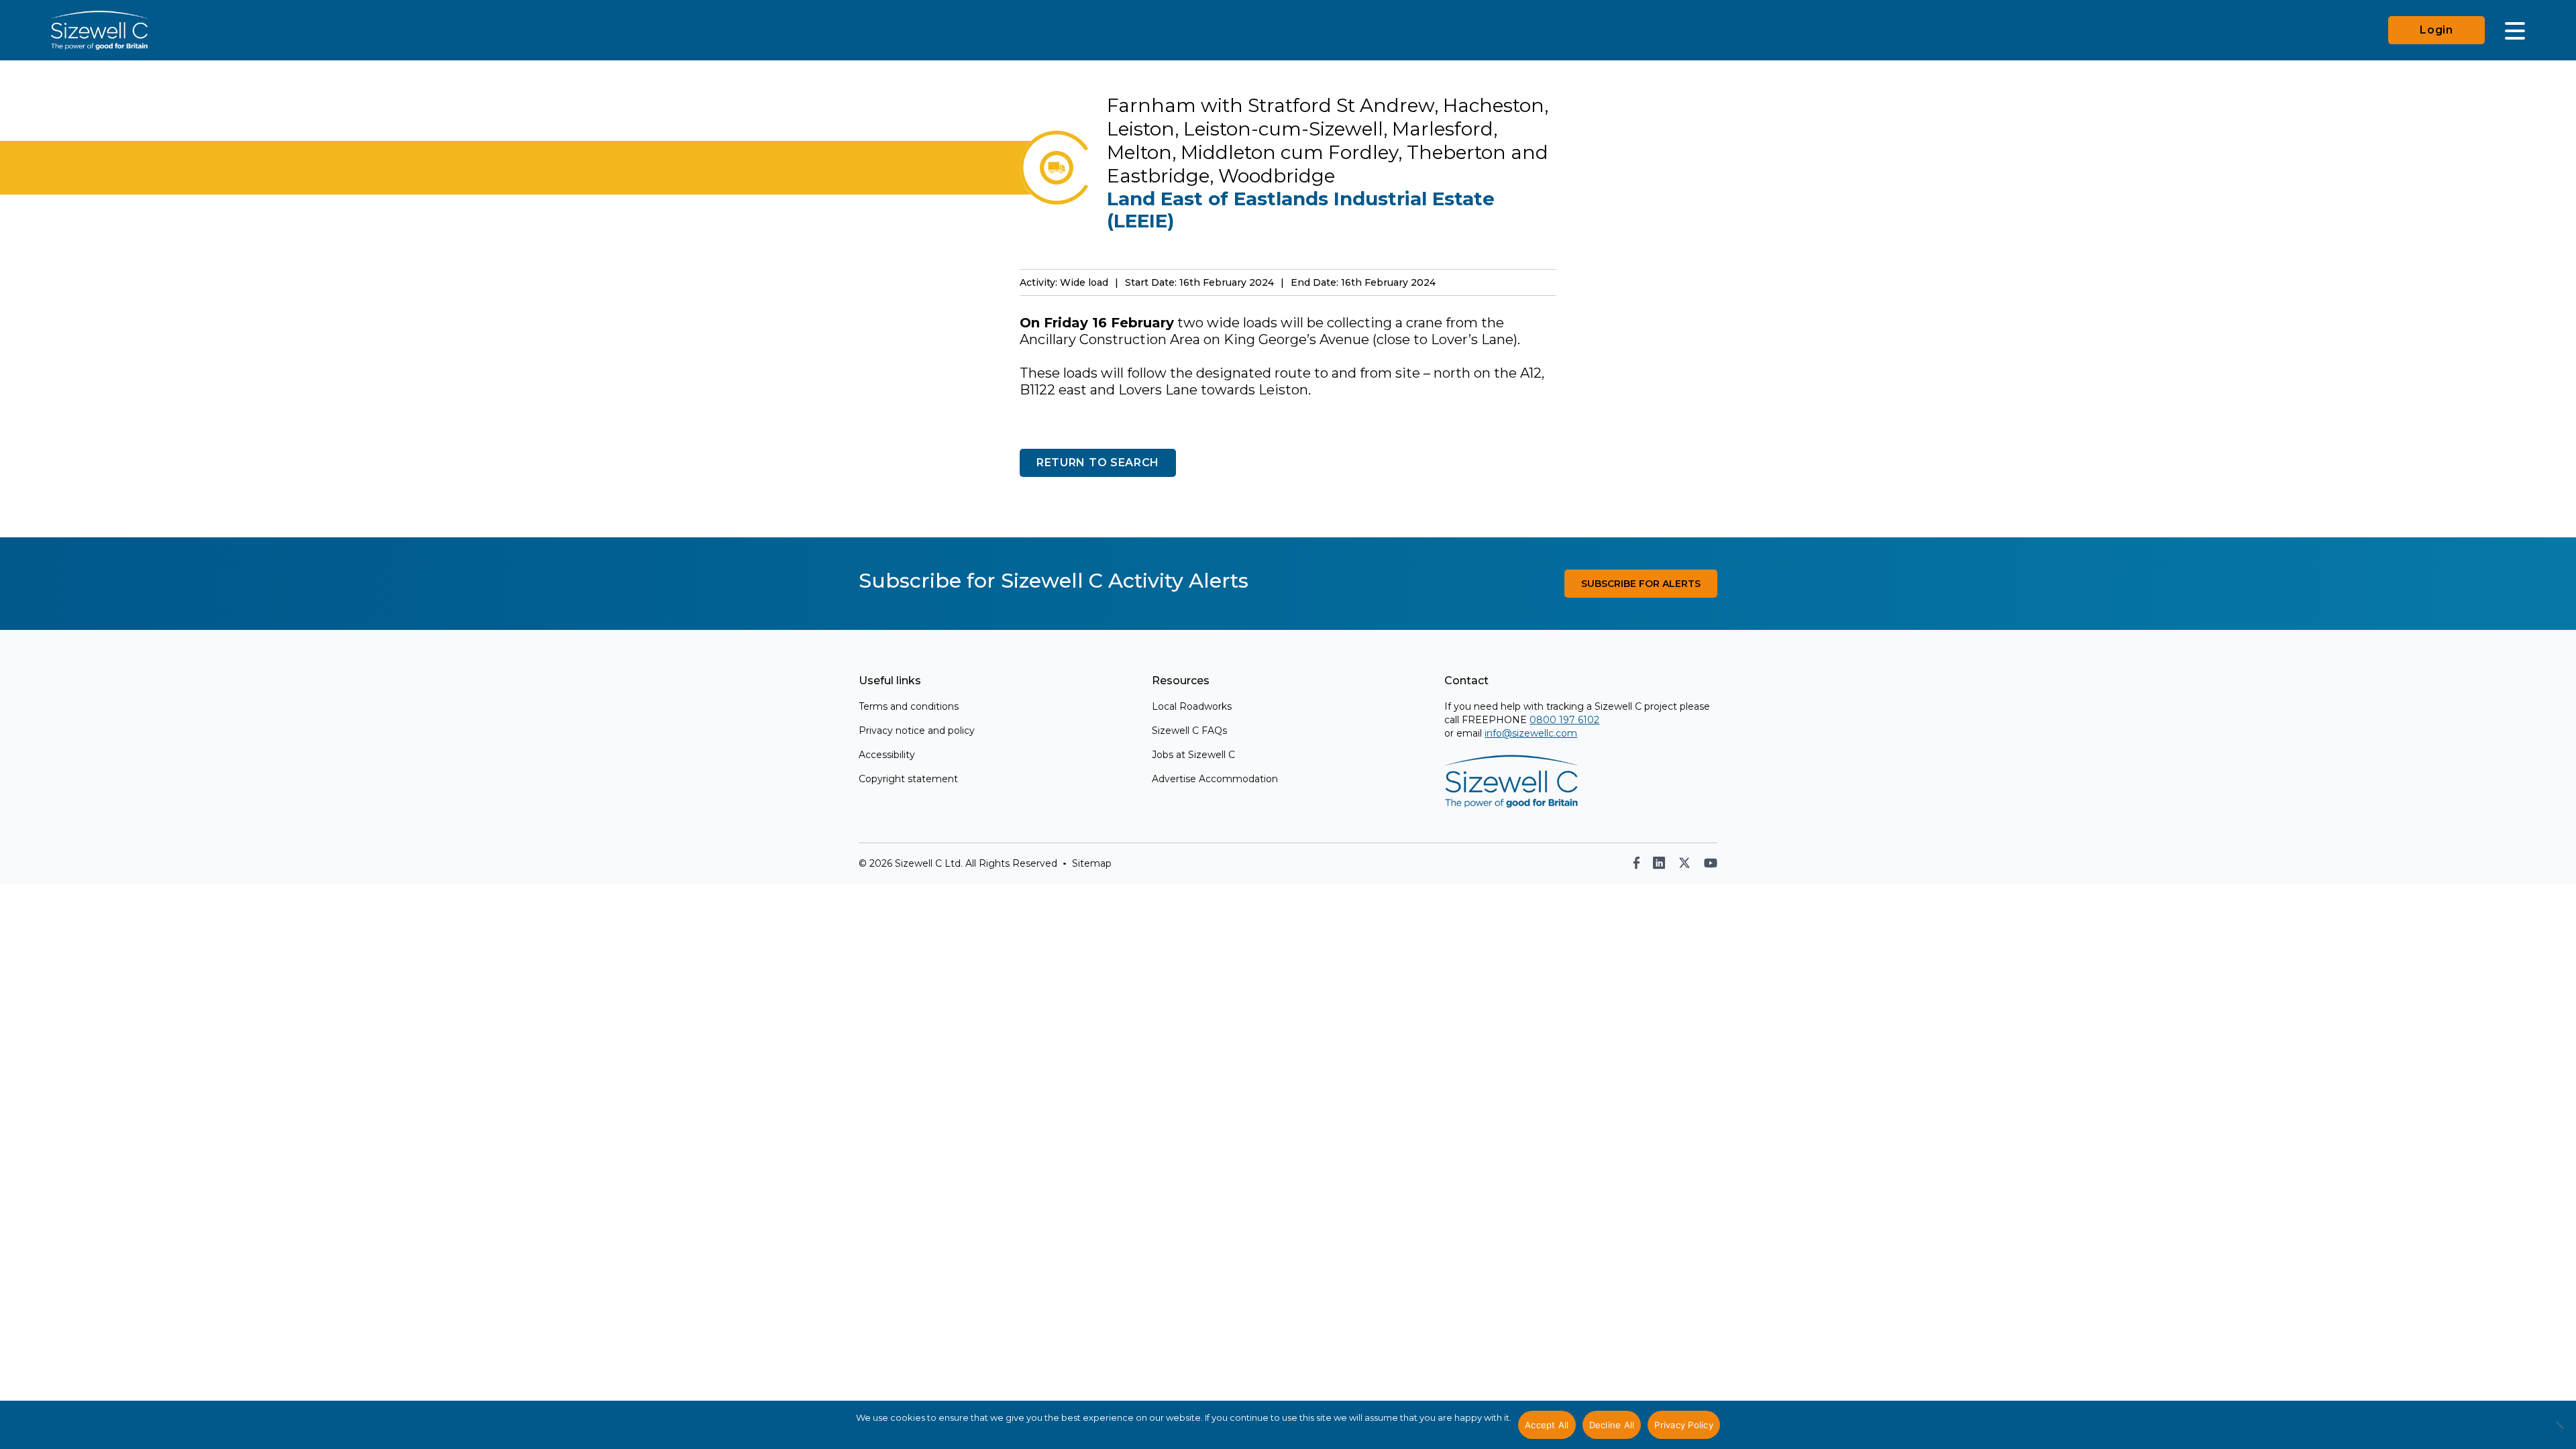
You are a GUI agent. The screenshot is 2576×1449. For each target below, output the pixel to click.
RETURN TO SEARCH (1098, 463)
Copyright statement (908, 779)
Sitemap (1092, 863)
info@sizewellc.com (1531, 733)
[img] (1636, 863)
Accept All (1547, 1425)
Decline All (1612, 1425)
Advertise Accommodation (1215, 779)
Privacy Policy (1684, 1425)
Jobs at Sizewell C (1193, 755)
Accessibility (887, 755)
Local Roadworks (1192, 706)
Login (2436, 30)
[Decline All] (2559, 1432)
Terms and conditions (909, 706)
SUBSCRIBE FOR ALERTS (1641, 584)
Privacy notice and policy (917, 731)
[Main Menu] (2515, 30)
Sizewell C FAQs (1189, 731)
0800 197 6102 (1564, 720)
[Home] (99, 30)
